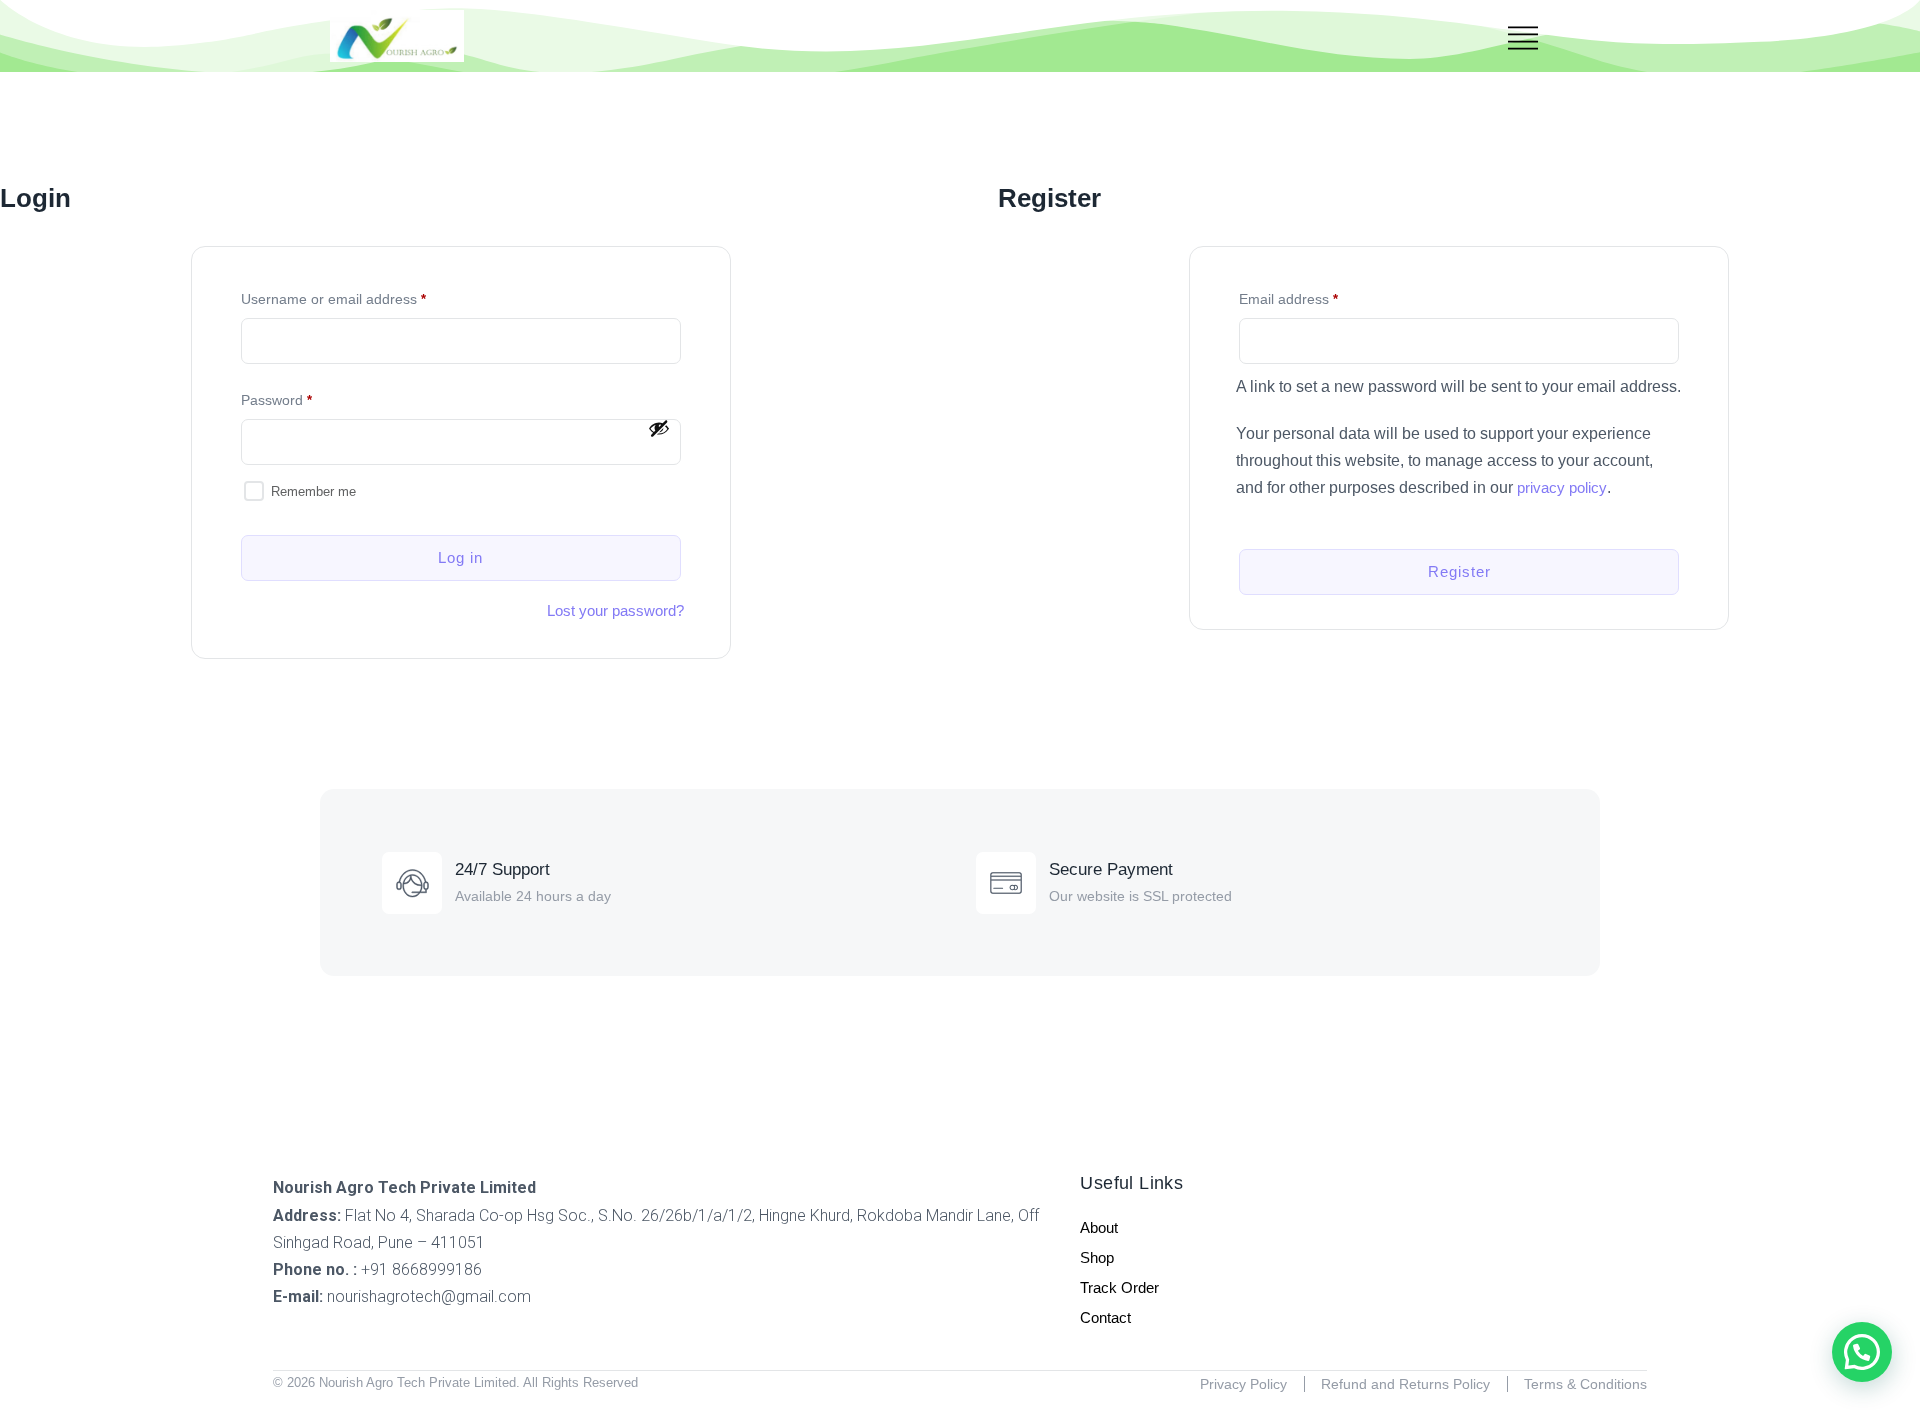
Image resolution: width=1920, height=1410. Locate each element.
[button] (1862, 1352)
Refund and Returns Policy (1405, 1384)
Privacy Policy (1243, 1384)
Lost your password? (615, 610)
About (1099, 1227)
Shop (1097, 1257)
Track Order (1119, 1287)
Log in (460, 557)
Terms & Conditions (1585, 1384)
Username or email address (358, 296)
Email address (1313, 296)
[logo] (397, 36)
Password (301, 397)
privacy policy (1562, 487)
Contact (1105, 1317)
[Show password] (659, 428)
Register (1459, 571)
